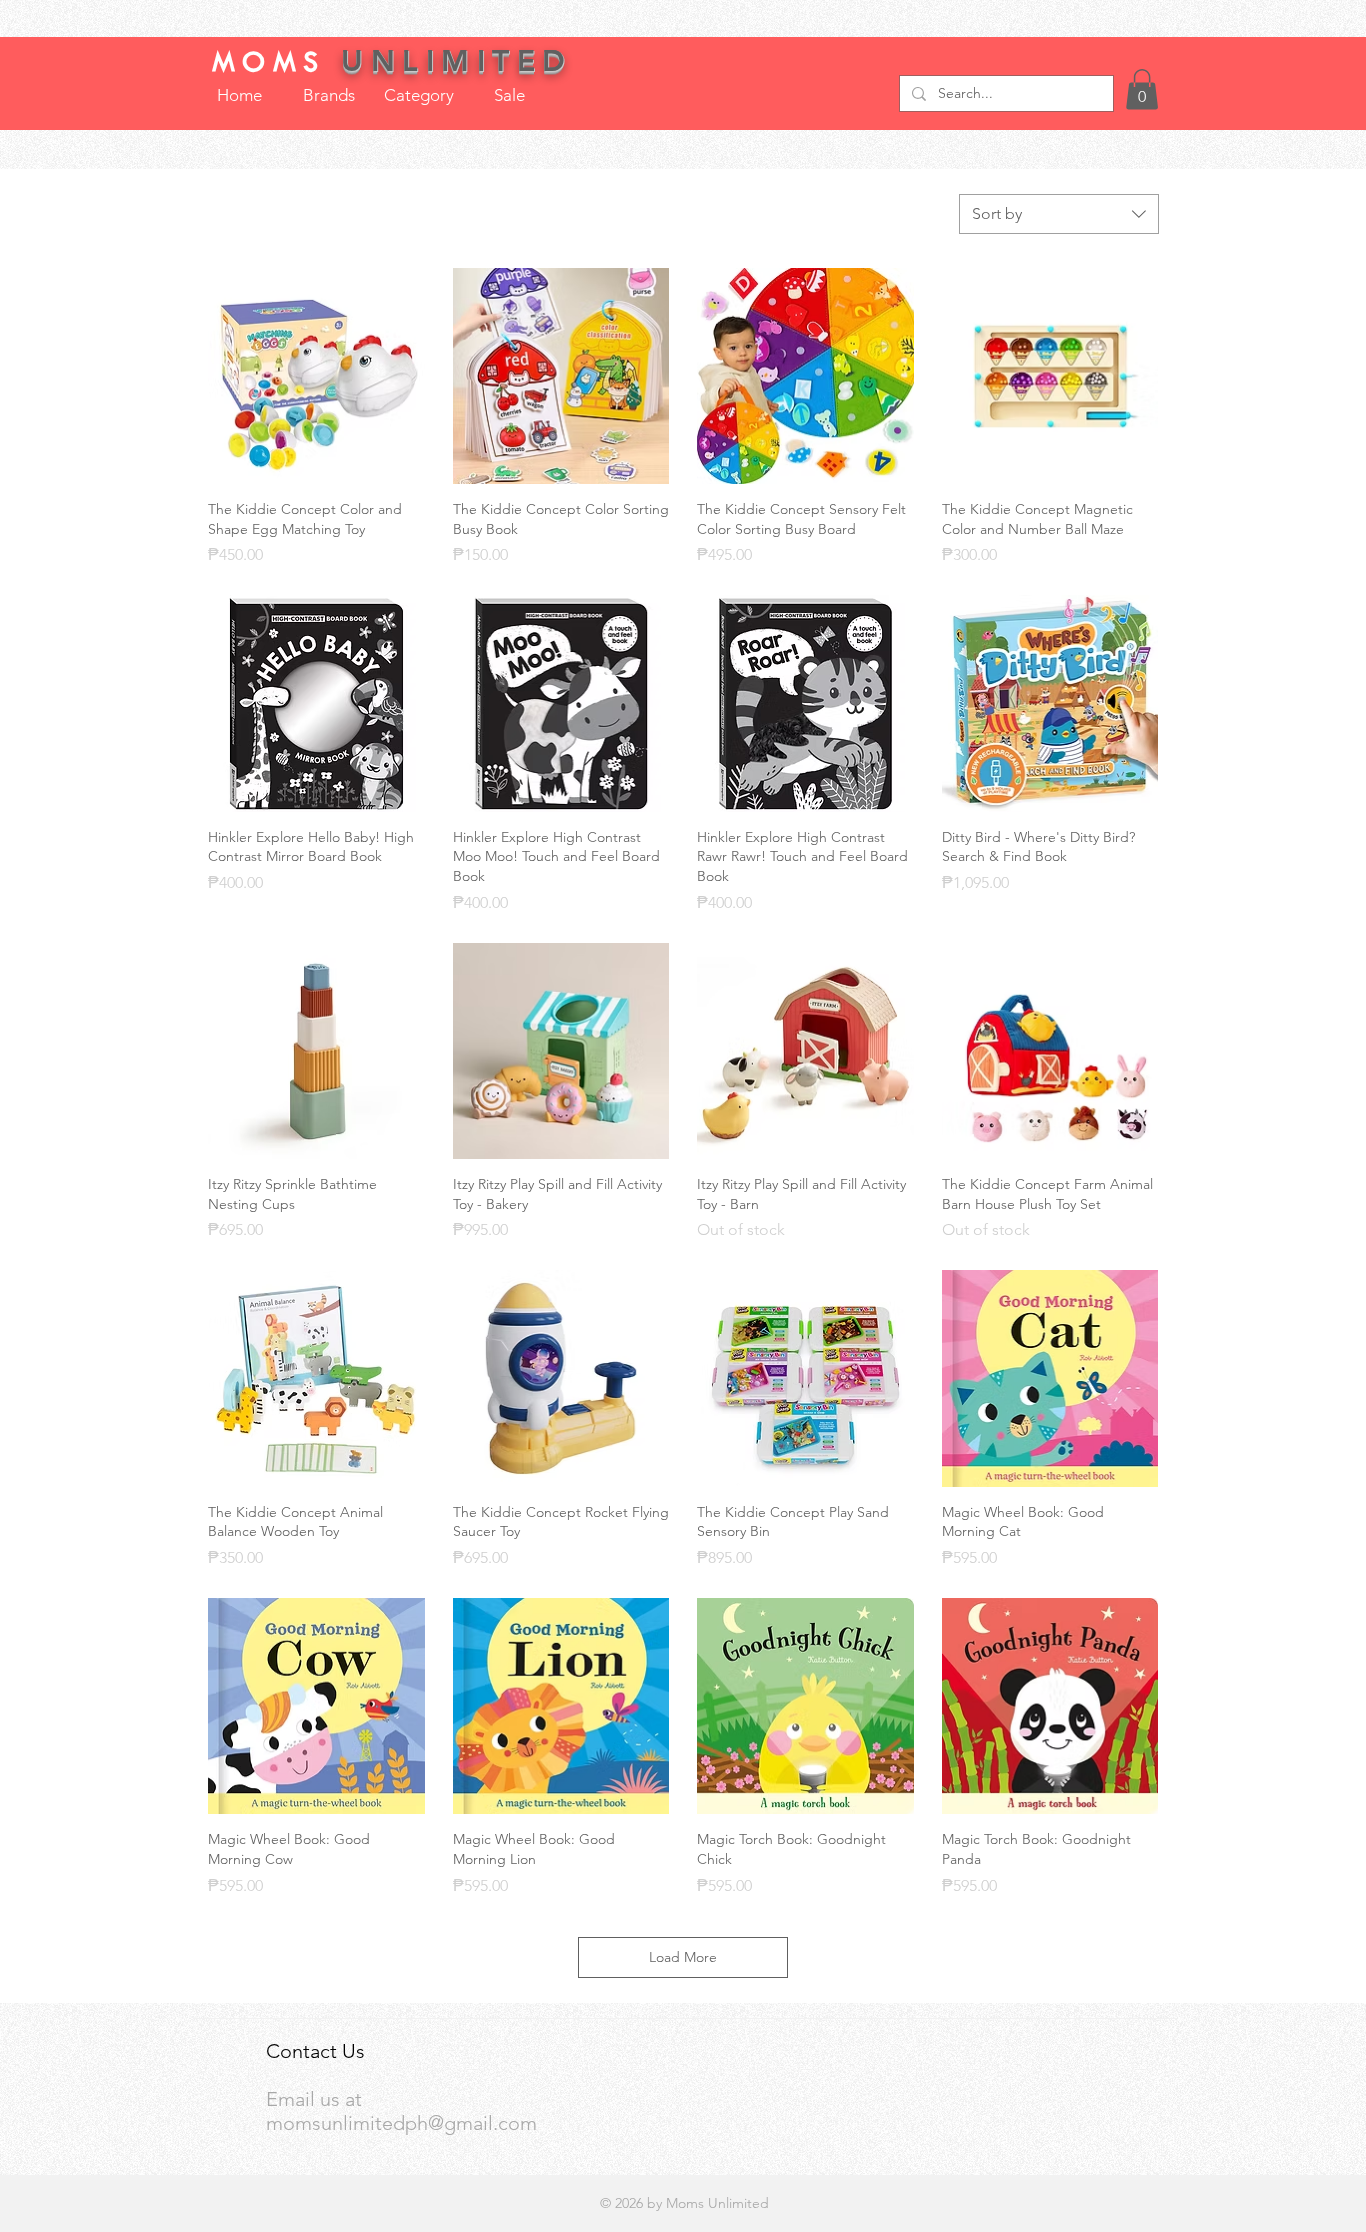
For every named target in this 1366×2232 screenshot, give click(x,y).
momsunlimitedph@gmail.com (401, 2123)
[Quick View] (316, 376)
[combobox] (1059, 214)
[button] (1142, 89)
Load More (683, 1957)
